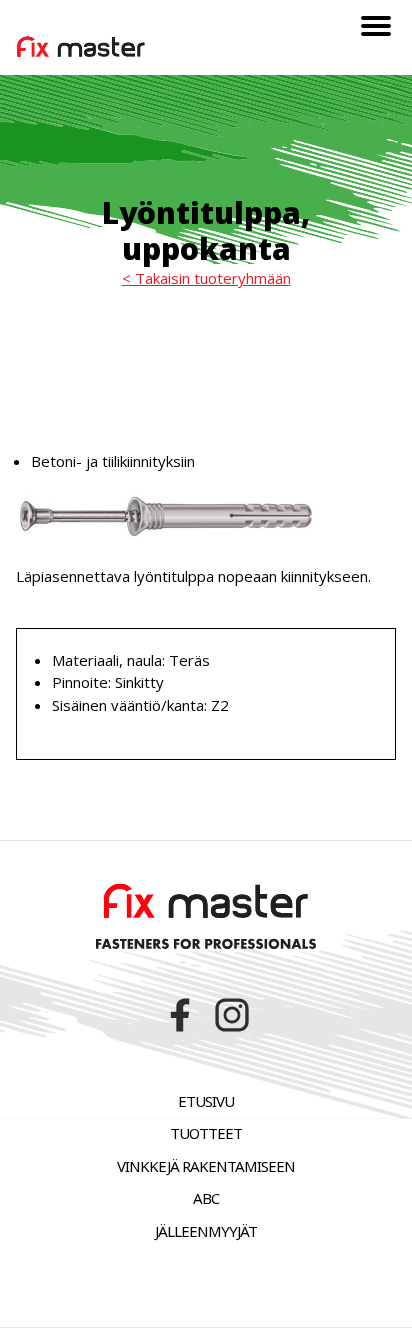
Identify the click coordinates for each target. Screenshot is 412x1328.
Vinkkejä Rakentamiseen (206, 1166)
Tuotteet (206, 1133)
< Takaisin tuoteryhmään (206, 278)
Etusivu (206, 1101)
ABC (206, 1198)
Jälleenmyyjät (206, 1231)
